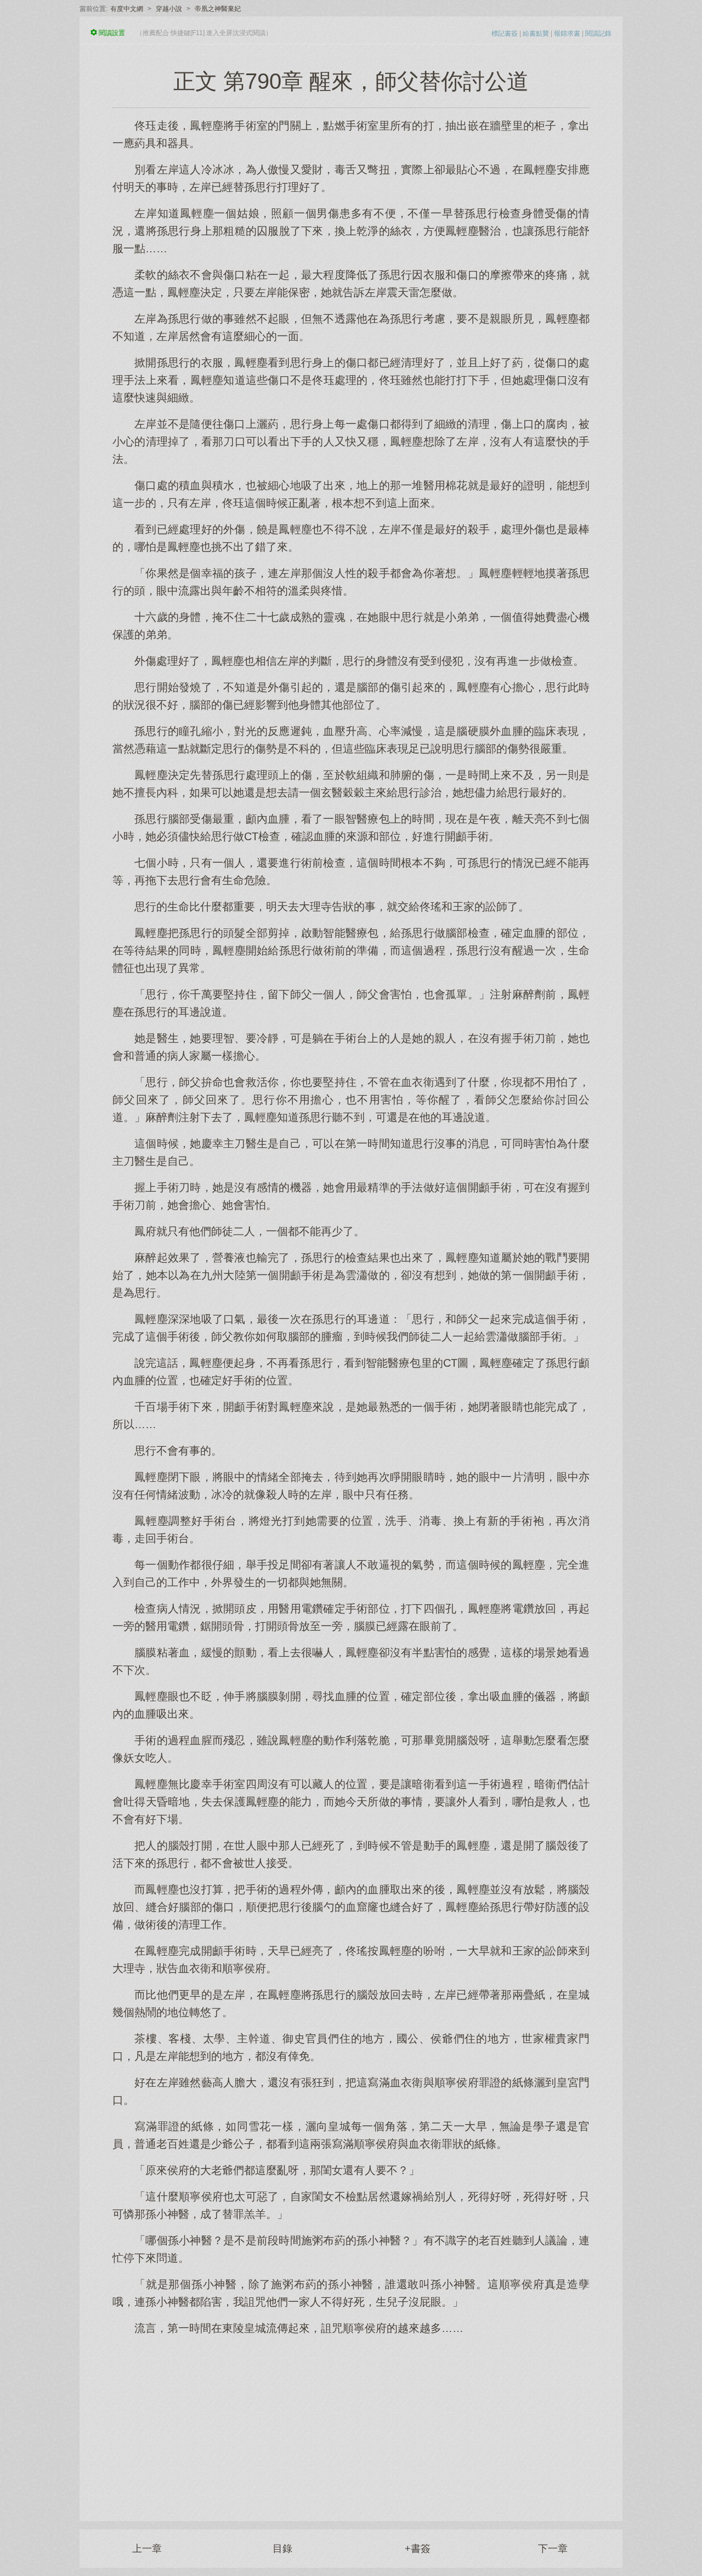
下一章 (553, 2549)
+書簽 (418, 2549)
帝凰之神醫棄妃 (218, 9)
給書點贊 (536, 33)
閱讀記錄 (598, 33)
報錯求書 (567, 33)
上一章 (147, 2549)
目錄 (282, 2549)
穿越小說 (169, 9)
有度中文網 (127, 9)
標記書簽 (505, 33)
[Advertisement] (351, 2422)
